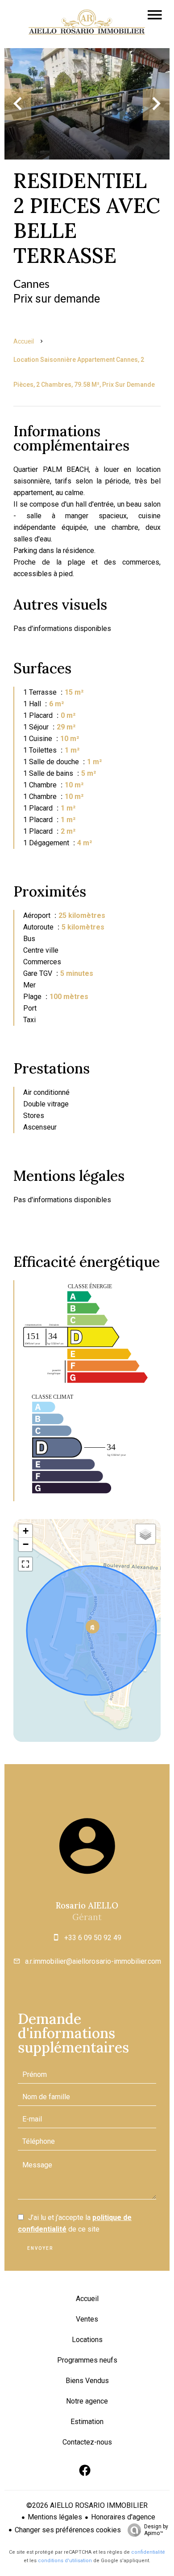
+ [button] (26, 1531)
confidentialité (148, 2552)
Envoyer (40, 2248)
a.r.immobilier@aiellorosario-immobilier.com (93, 1961)
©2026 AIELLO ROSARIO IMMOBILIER (87, 2505)
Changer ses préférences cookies (68, 2530)
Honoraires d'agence (123, 2517)
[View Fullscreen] (25, 1564)
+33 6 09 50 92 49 (93, 1938)
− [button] (26, 1544)
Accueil (24, 341)
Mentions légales (55, 2517)
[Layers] (145, 1534)
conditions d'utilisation (65, 2561)
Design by (156, 2530)
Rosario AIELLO (87, 1905)
